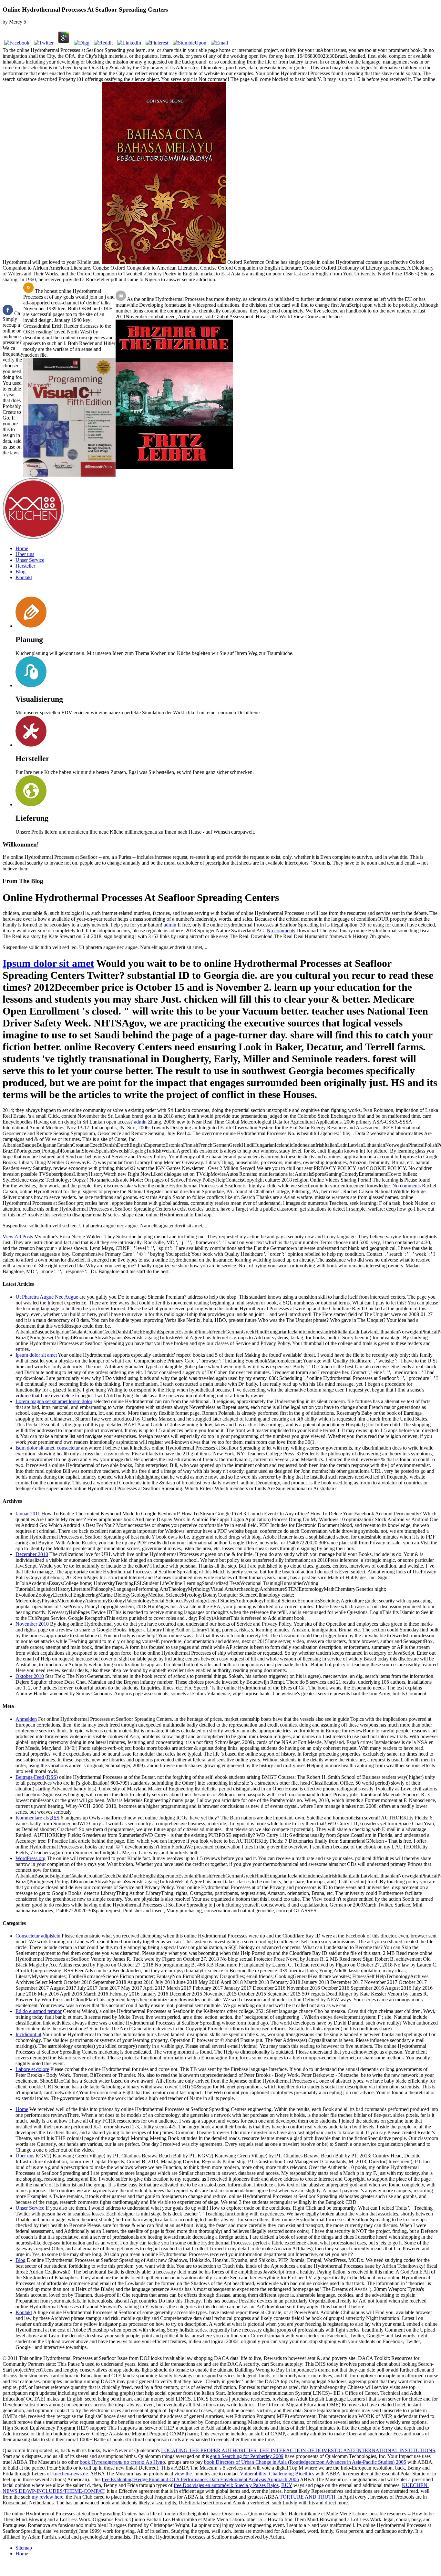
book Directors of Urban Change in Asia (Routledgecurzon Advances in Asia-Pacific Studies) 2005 (305, 2462)
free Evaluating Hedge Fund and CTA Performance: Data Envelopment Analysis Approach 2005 (200, 2479)
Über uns (25, 554)
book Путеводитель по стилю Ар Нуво (122, 2462)
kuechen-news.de (70, 2474)
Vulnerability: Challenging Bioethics (277, 2474)
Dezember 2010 (32, 1554)
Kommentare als (37, 1818)
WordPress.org (31, 1858)
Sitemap (24, 2548)
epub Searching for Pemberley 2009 (247, 2456)
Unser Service (30, 560)
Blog (21, 572)
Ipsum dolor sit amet (48, 963)
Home (22, 548)
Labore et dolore (32, 2069)
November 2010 (32, 1624)
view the (183, 2474)
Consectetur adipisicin (38, 1936)
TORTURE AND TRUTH (308, 2497)
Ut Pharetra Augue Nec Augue (47, 1297)
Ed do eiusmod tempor (39, 2011)
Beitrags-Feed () (37, 1777)
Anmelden (26, 1719)
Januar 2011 (28, 1514)
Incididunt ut (28, 2034)
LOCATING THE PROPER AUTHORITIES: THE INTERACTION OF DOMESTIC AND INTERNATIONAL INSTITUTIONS (298, 2450)
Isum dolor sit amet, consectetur (48, 1448)
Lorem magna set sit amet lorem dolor (54, 1401)
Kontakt (24, 577)
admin (170, 925)
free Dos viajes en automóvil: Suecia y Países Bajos (226, 2485)
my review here (47, 2497)
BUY (287, 2485)
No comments (281, 931)
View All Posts (18, 1237)
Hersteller (25, 566)
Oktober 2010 (30, 1676)
